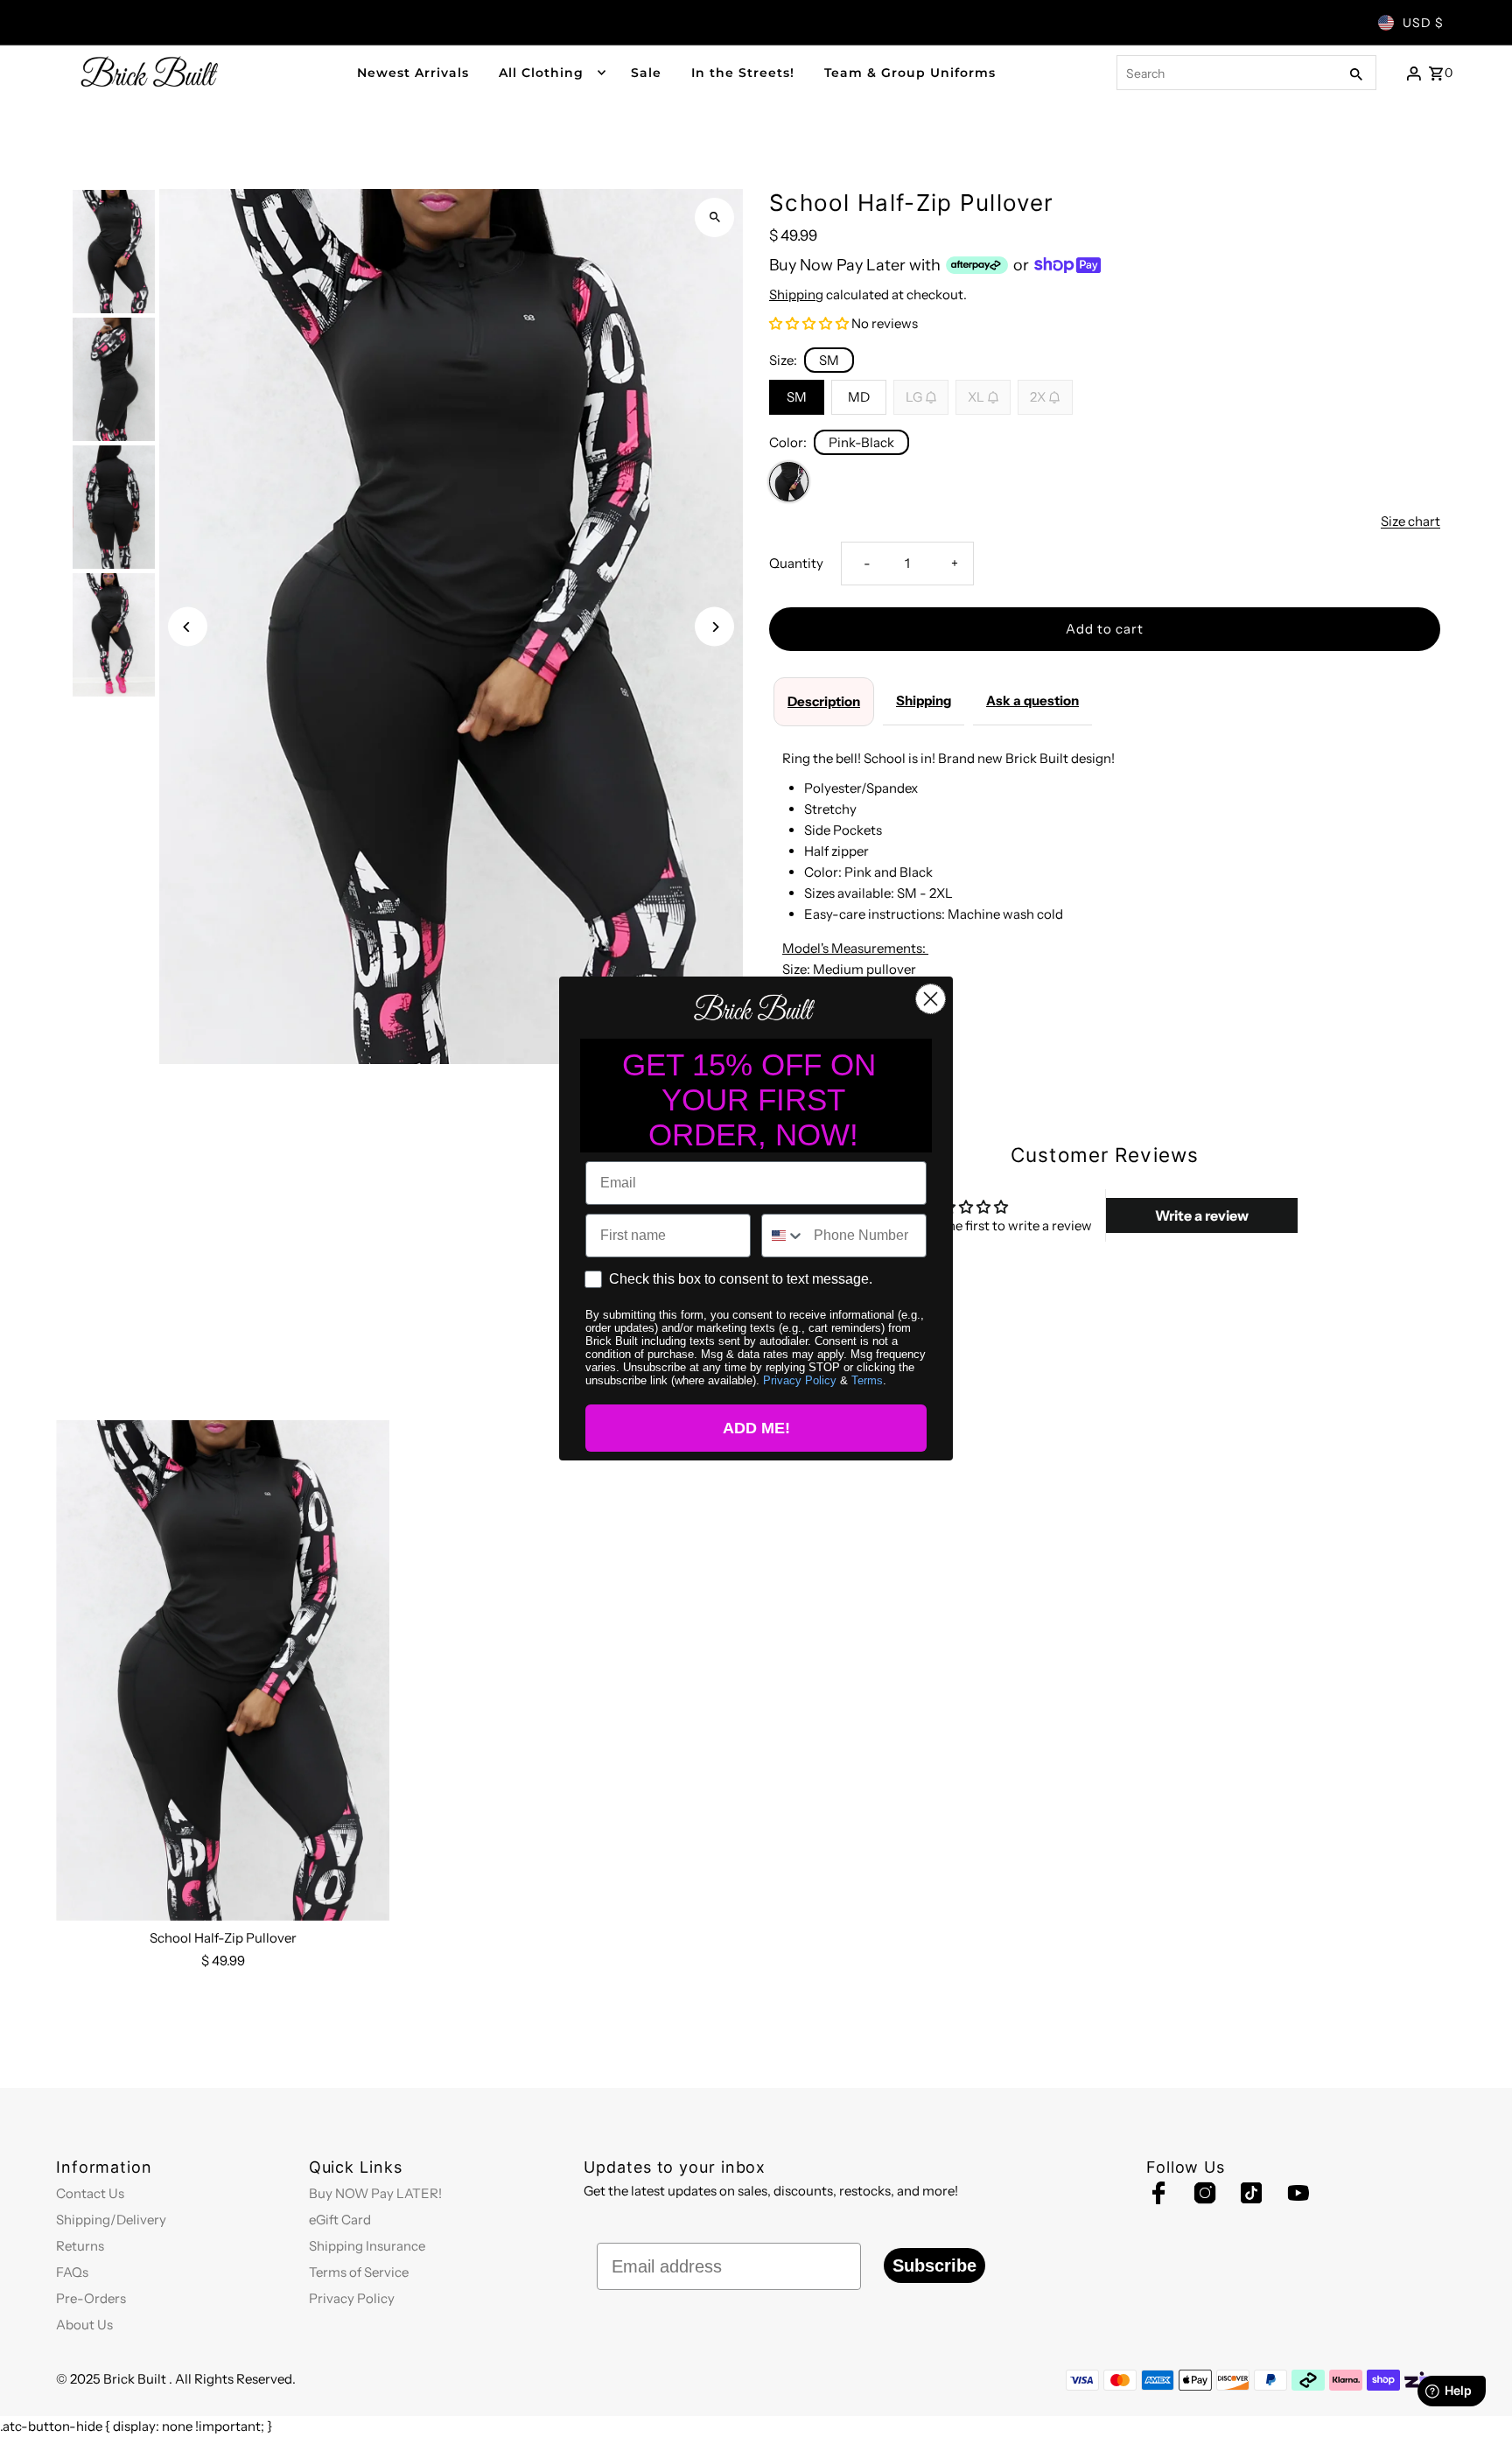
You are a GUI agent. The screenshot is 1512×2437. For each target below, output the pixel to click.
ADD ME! (756, 1428)
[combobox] (784, 1236)
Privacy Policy (800, 1380)
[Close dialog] (931, 999)
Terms (867, 1380)
